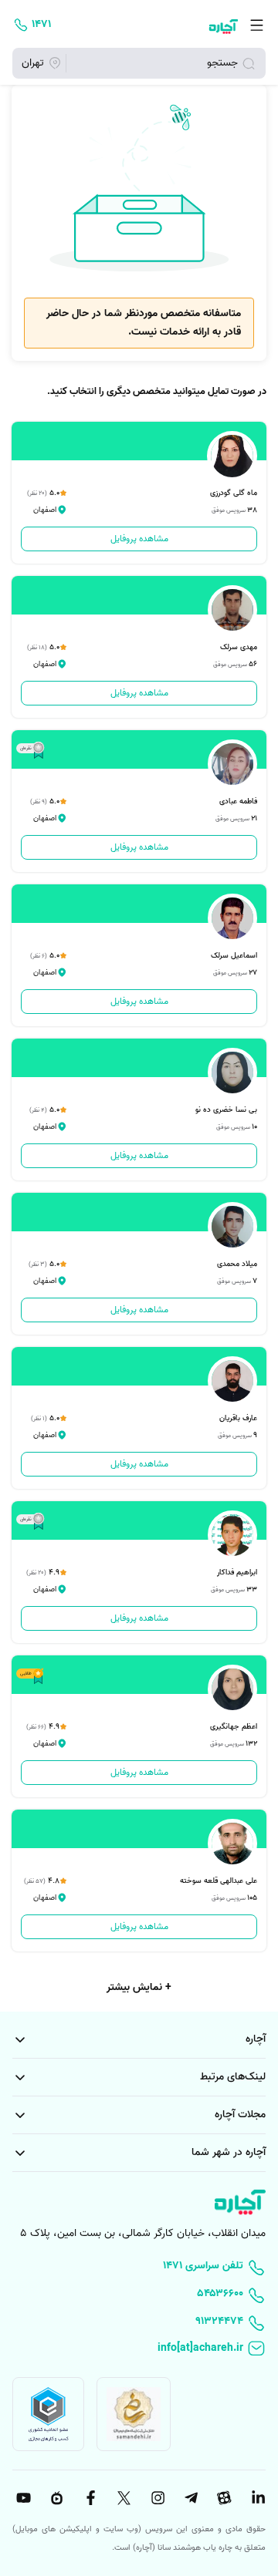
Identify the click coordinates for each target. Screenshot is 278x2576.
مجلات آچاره (240, 2115)
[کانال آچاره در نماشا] (55, 2498)
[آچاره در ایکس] (122, 2498)
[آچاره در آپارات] (223, 2498)
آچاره (256, 2039)
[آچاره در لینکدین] (256, 2498)
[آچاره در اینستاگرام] (156, 2498)
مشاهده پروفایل (139, 539)
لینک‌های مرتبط (233, 2077)
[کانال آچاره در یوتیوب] (22, 2498)
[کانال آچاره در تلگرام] (189, 2498)
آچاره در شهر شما (229, 2152)
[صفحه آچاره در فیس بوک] (89, 2498)
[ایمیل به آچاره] (139, 2349)
